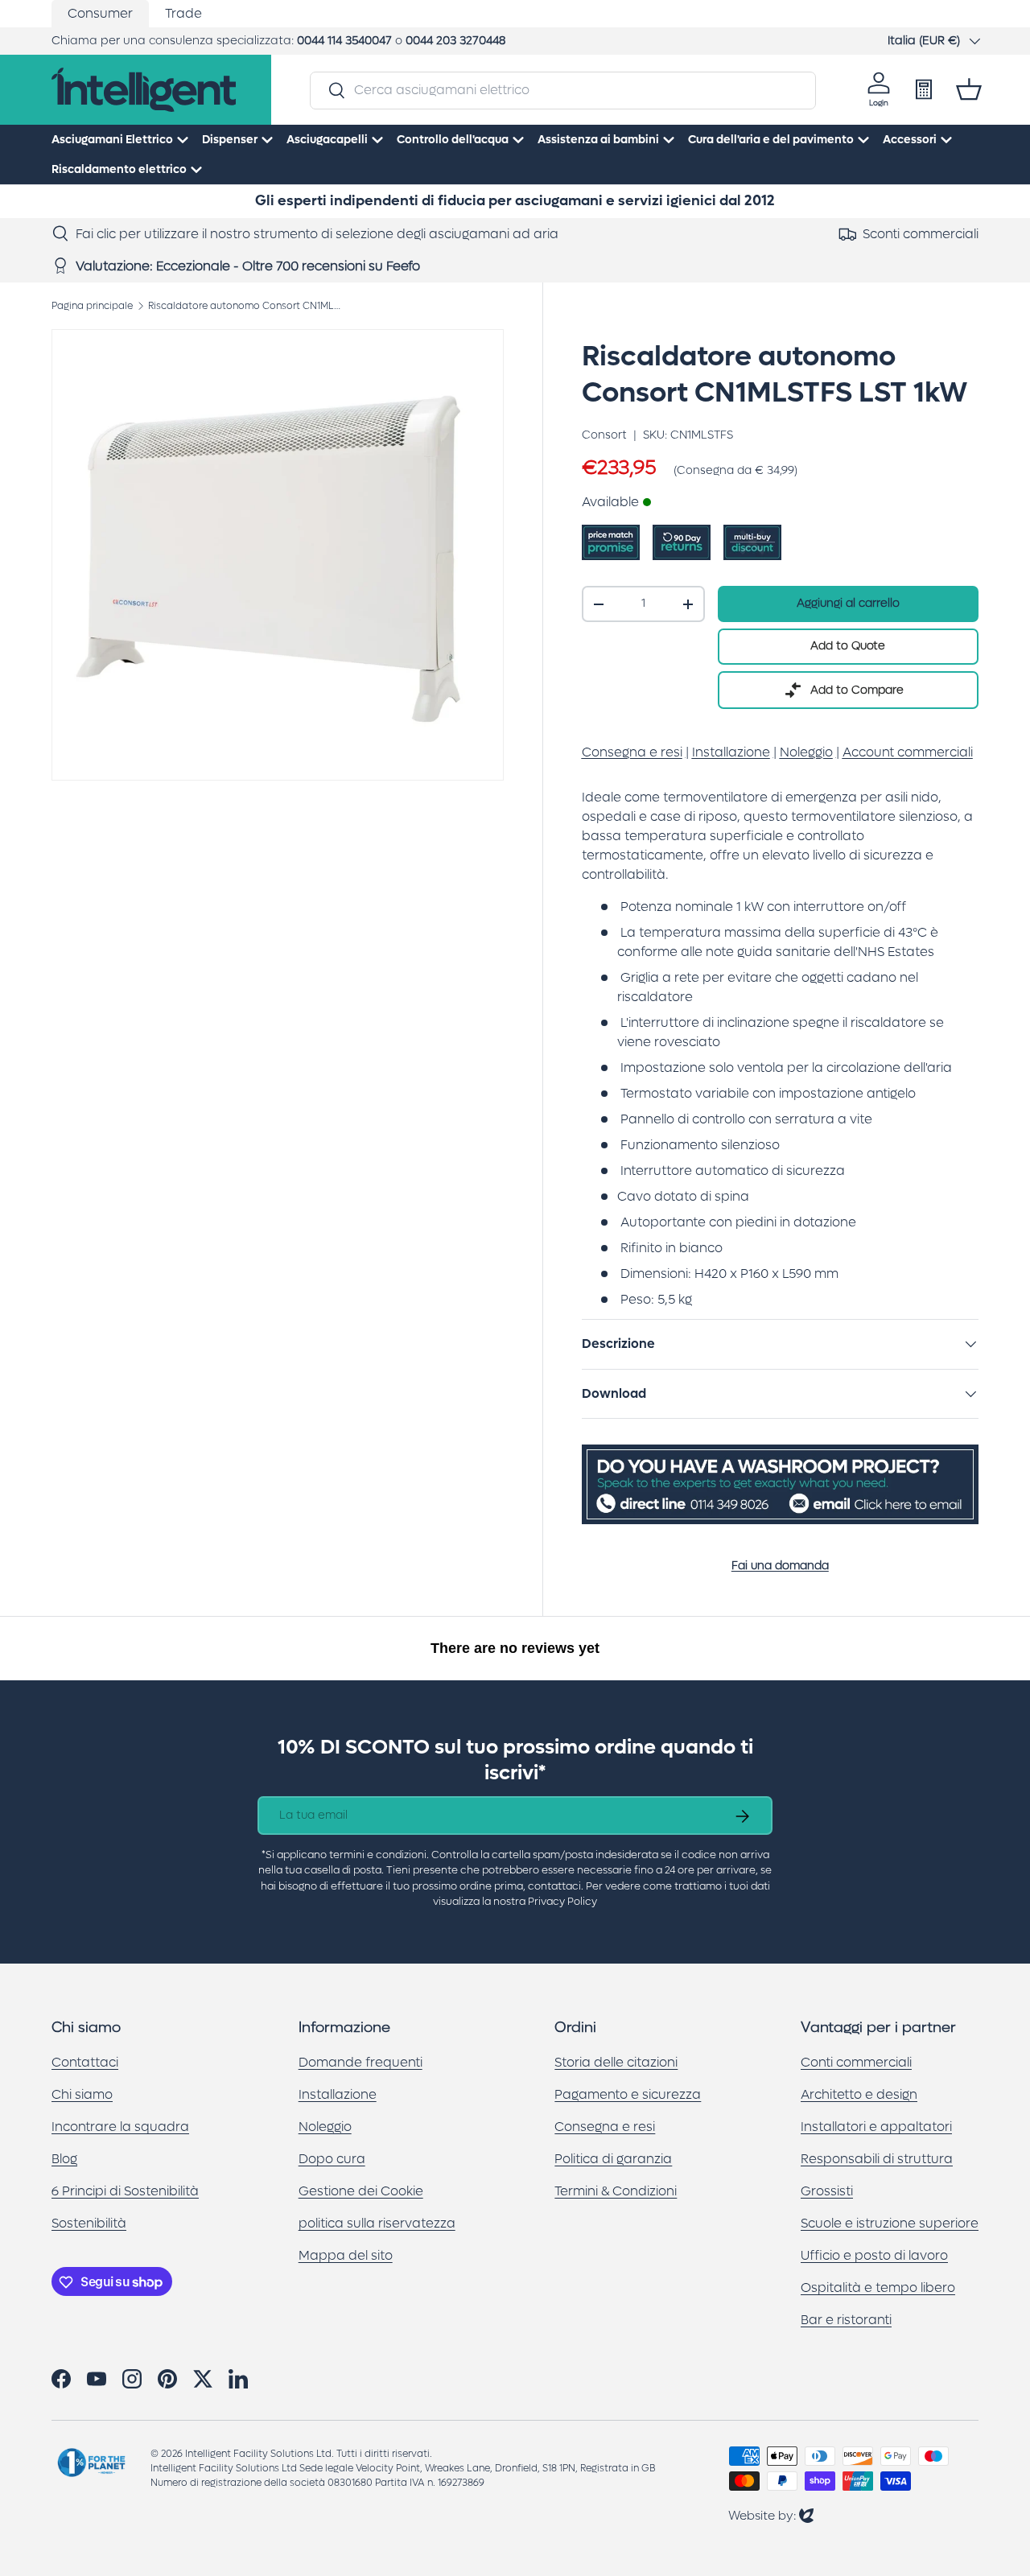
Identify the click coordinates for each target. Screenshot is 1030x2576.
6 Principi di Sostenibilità (125, 2192)
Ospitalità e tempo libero (878, 2288)
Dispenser (230, 140)
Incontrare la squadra (120, 2127)
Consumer (100, 13)
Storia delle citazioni (616, 2063)
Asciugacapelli (327, 140)
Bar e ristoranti (846, 2320)
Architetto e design (859, 2095)
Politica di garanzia (613, 2160)
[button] (969, 89)
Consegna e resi (605, 2127)
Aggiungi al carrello (848, 603)
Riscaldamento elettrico (119, 169)
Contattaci (85, 2063)
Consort (604, 435)
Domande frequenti (360, 2063)
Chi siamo (82, 2095)
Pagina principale (92, 306)
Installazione (338, 2095)
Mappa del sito (346, 2256)
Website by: (771, 2515)
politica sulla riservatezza (377, 2224)
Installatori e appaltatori (876, 2127)
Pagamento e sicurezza (628, 2095)
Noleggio (325, 2127)
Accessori (910, 140)
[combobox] (562, 90)
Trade (183, 13)
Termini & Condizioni (616, 2192)
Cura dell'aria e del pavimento (771, 140)
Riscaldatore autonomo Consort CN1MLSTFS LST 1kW (245, 306)
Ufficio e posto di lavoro (874, 2256)
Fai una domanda (780, 1566)
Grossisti (827, 2192)
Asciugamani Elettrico (112, 140)
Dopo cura (332, 2160)
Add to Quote (848, 646)
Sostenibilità (89, 2224)
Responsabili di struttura (877, 2160)
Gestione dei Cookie (361, 2192)
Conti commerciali (856, 2063)
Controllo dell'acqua (453, 140)
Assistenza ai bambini (598, 140)
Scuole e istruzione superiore (890, 2224)
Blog (64, 2160)
